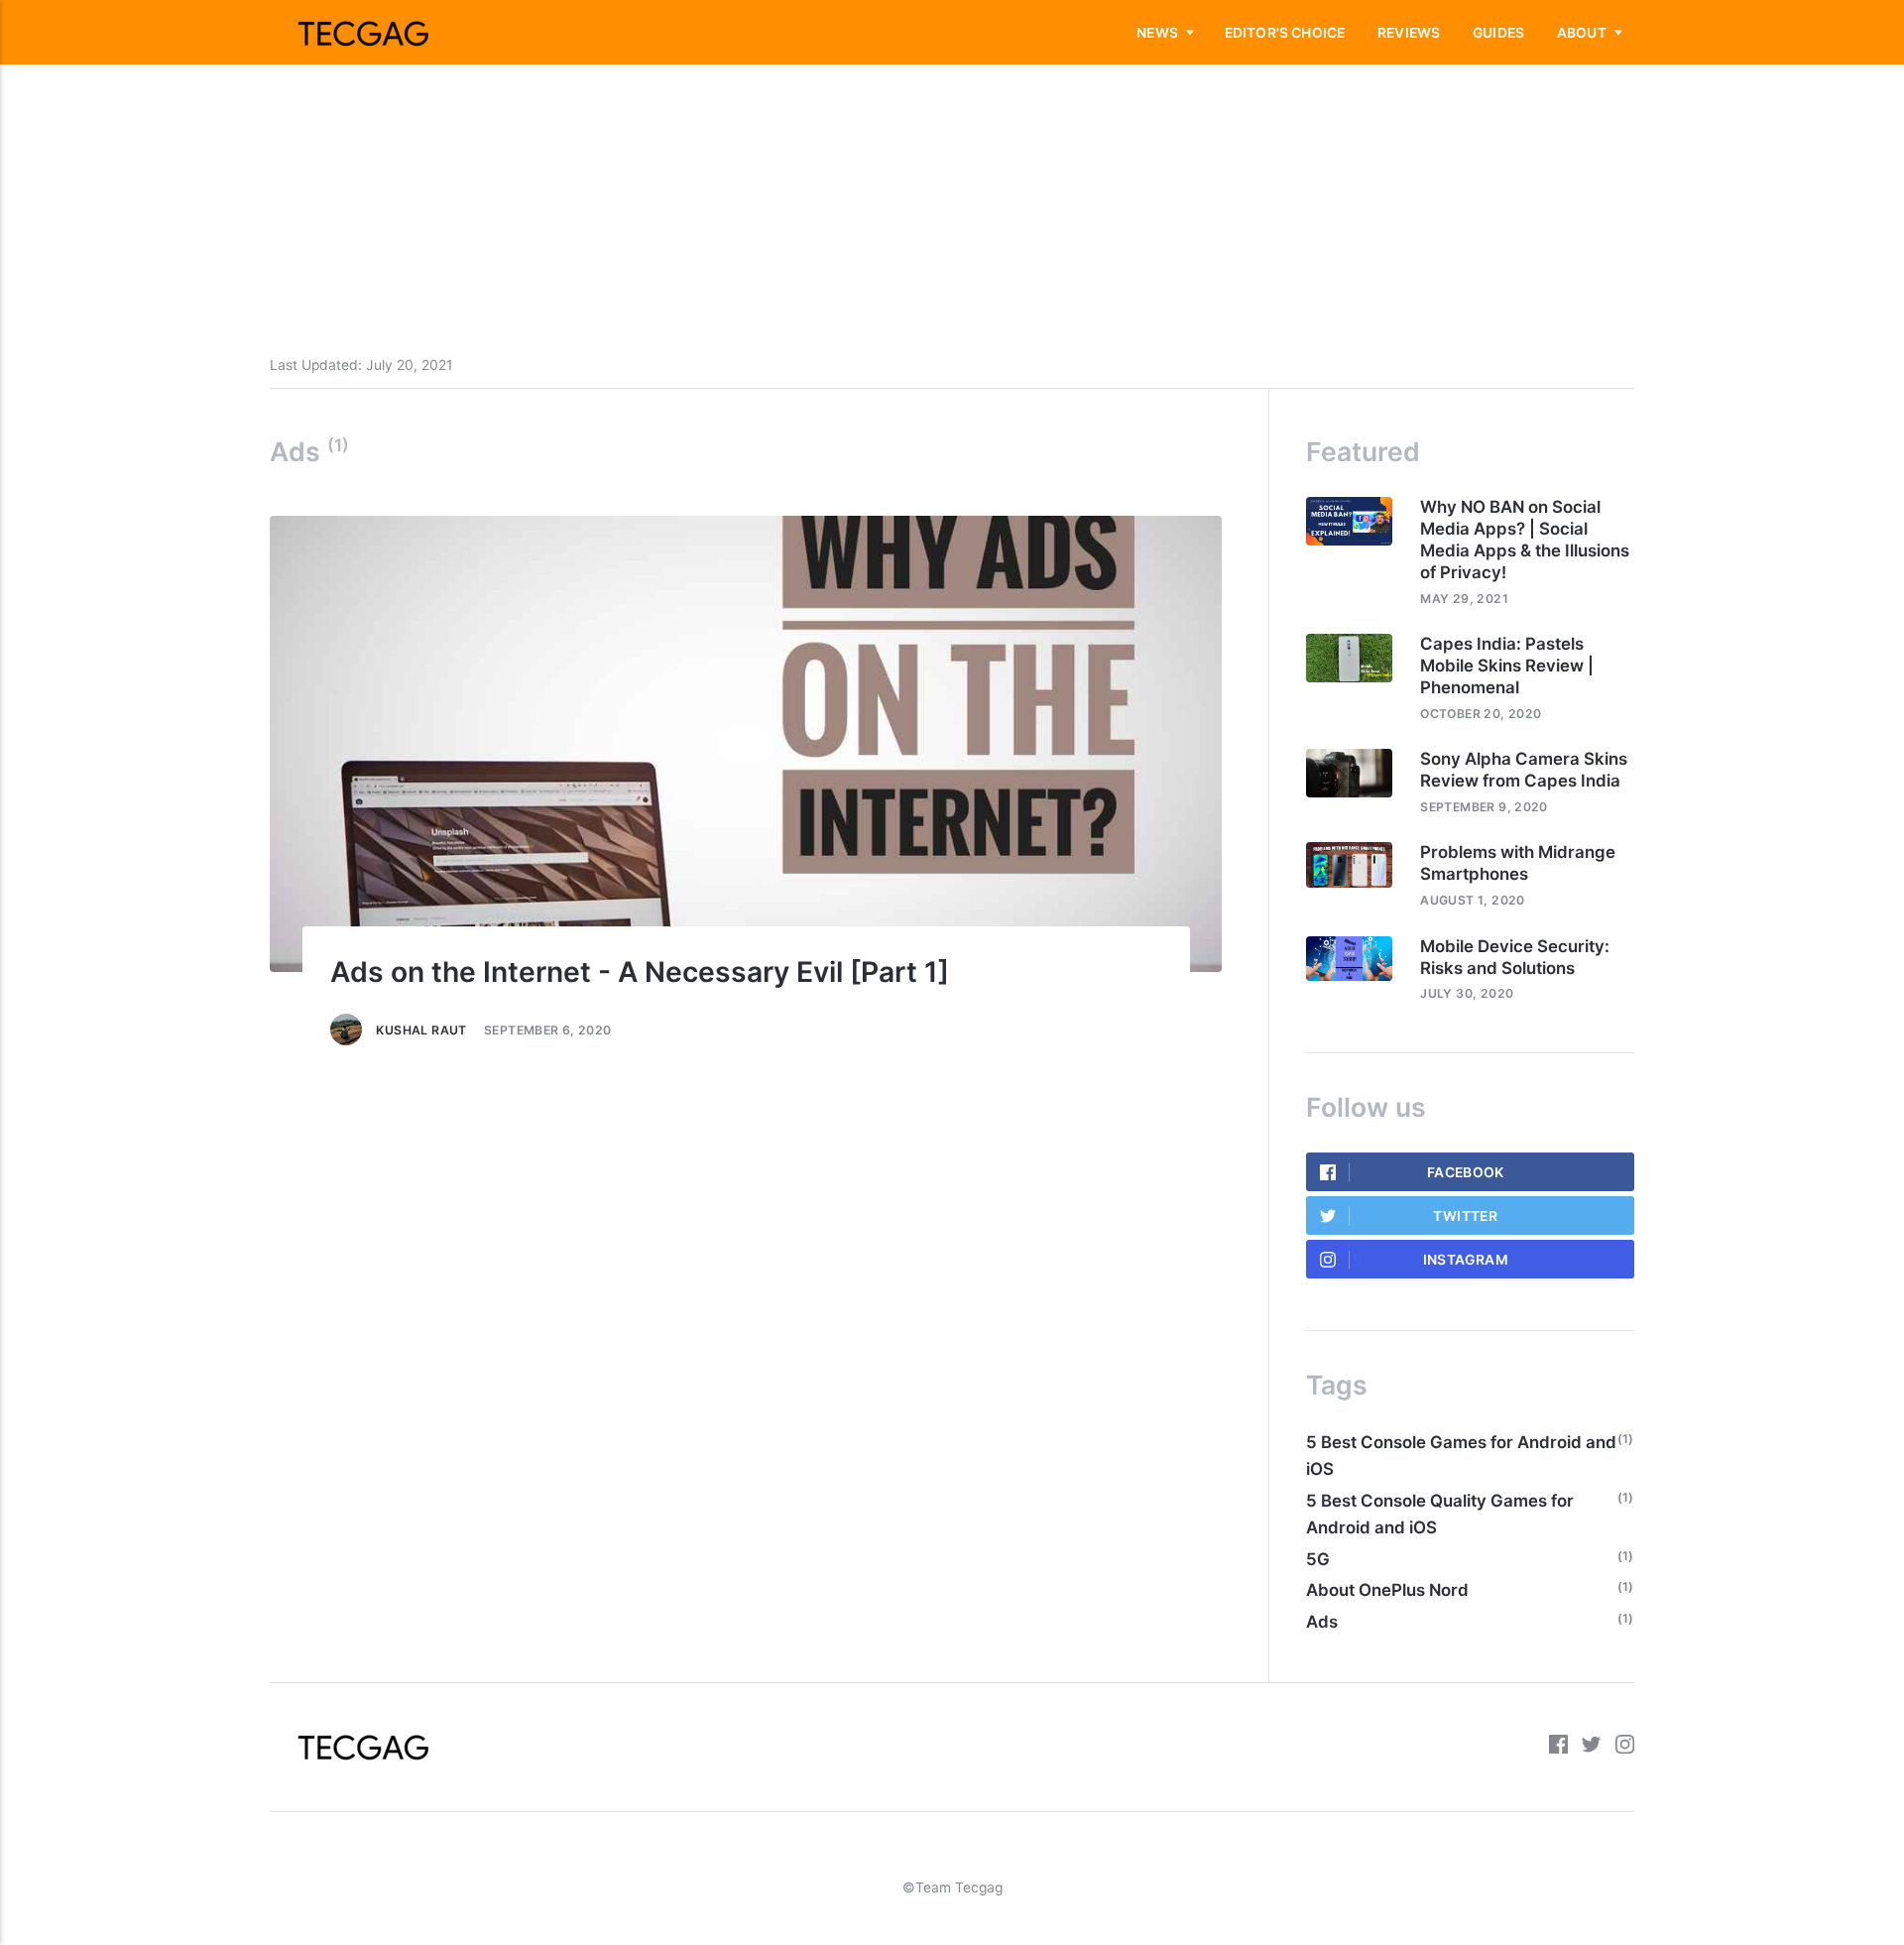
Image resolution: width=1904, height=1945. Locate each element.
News (1157, 33)
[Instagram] (1625, 1747)
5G (1318, 1559)
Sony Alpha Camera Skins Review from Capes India (1524, 770)
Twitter (1465, 1216)
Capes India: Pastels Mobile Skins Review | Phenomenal (1507, 666)
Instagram (1466, 1260)
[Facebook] (1558, 1747)
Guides (1498, 33)
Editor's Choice (1285, 33)
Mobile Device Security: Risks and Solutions (1515, 957)
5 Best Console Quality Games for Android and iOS (1440, 1514)
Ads (1322, 1622)
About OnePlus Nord (1387, 1590)
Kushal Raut (421, 1030)
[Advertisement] (595, 139)
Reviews (1409, 33)
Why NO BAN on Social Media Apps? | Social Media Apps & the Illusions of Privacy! (1525, 540)
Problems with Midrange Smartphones (1518, 863)
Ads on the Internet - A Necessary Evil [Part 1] (640, 972)
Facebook (1466, 1172)
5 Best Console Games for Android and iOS (1461, 1456)
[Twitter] (1591, 1747)
